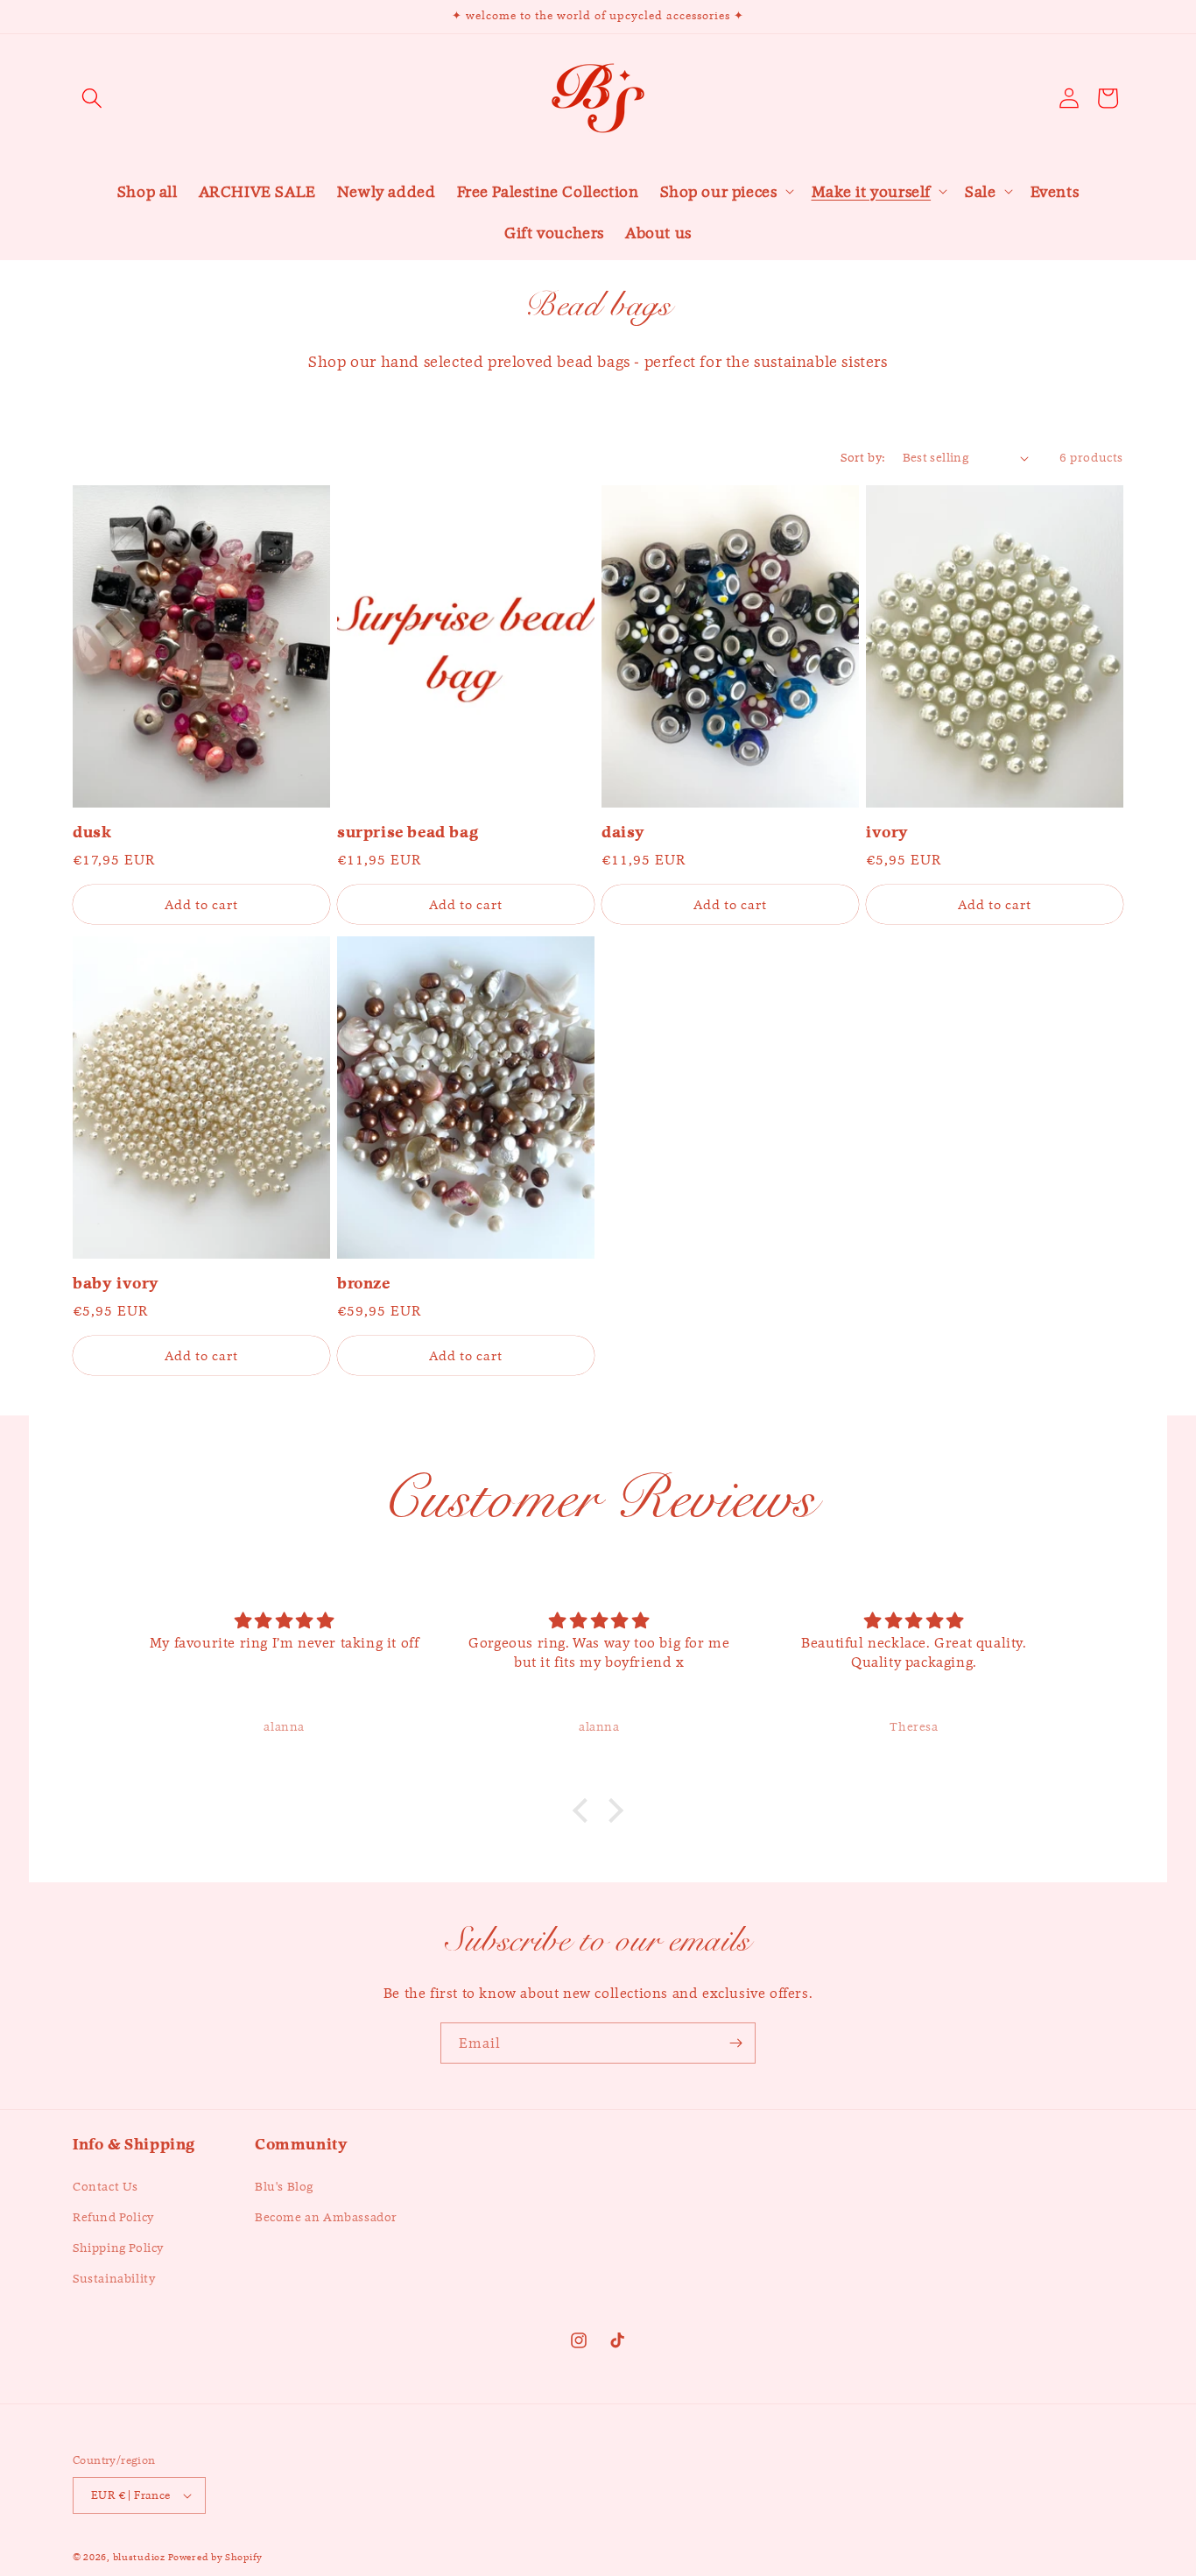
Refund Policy (113, 2217)
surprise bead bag (408, 833)
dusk (92, 833)
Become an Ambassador (326, 2217)
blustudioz (139, 2557)
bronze (364, 1284)
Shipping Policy (118, 2248)
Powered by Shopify (215, 2557)
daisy (623, 833)
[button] (92, 98)
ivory (887, 833)
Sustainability (114, 2278)
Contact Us (106, 2186)
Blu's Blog (284, 2186)
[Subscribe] (735, 2043)
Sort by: (862, 457)
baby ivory (116, 1284)
